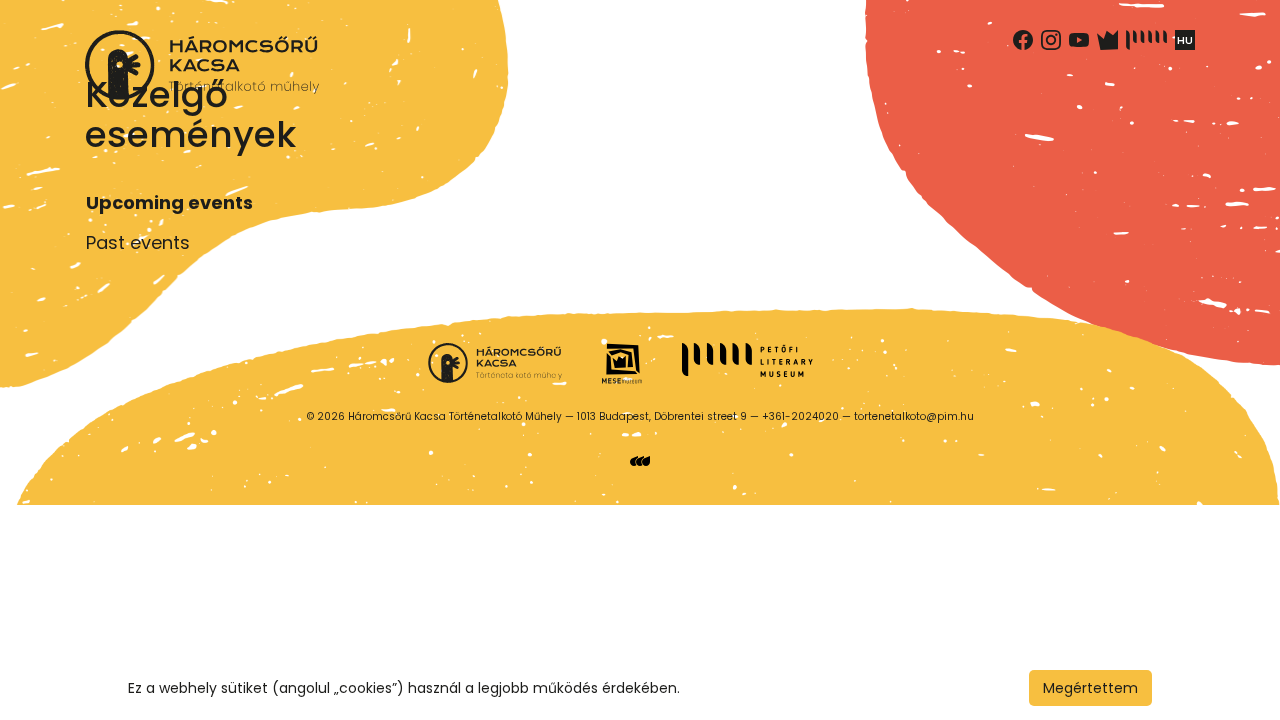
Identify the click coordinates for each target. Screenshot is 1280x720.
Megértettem (1090, 688)
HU (1185, 40)
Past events (138, 242)
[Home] (202, 65)
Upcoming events (169, 202)
